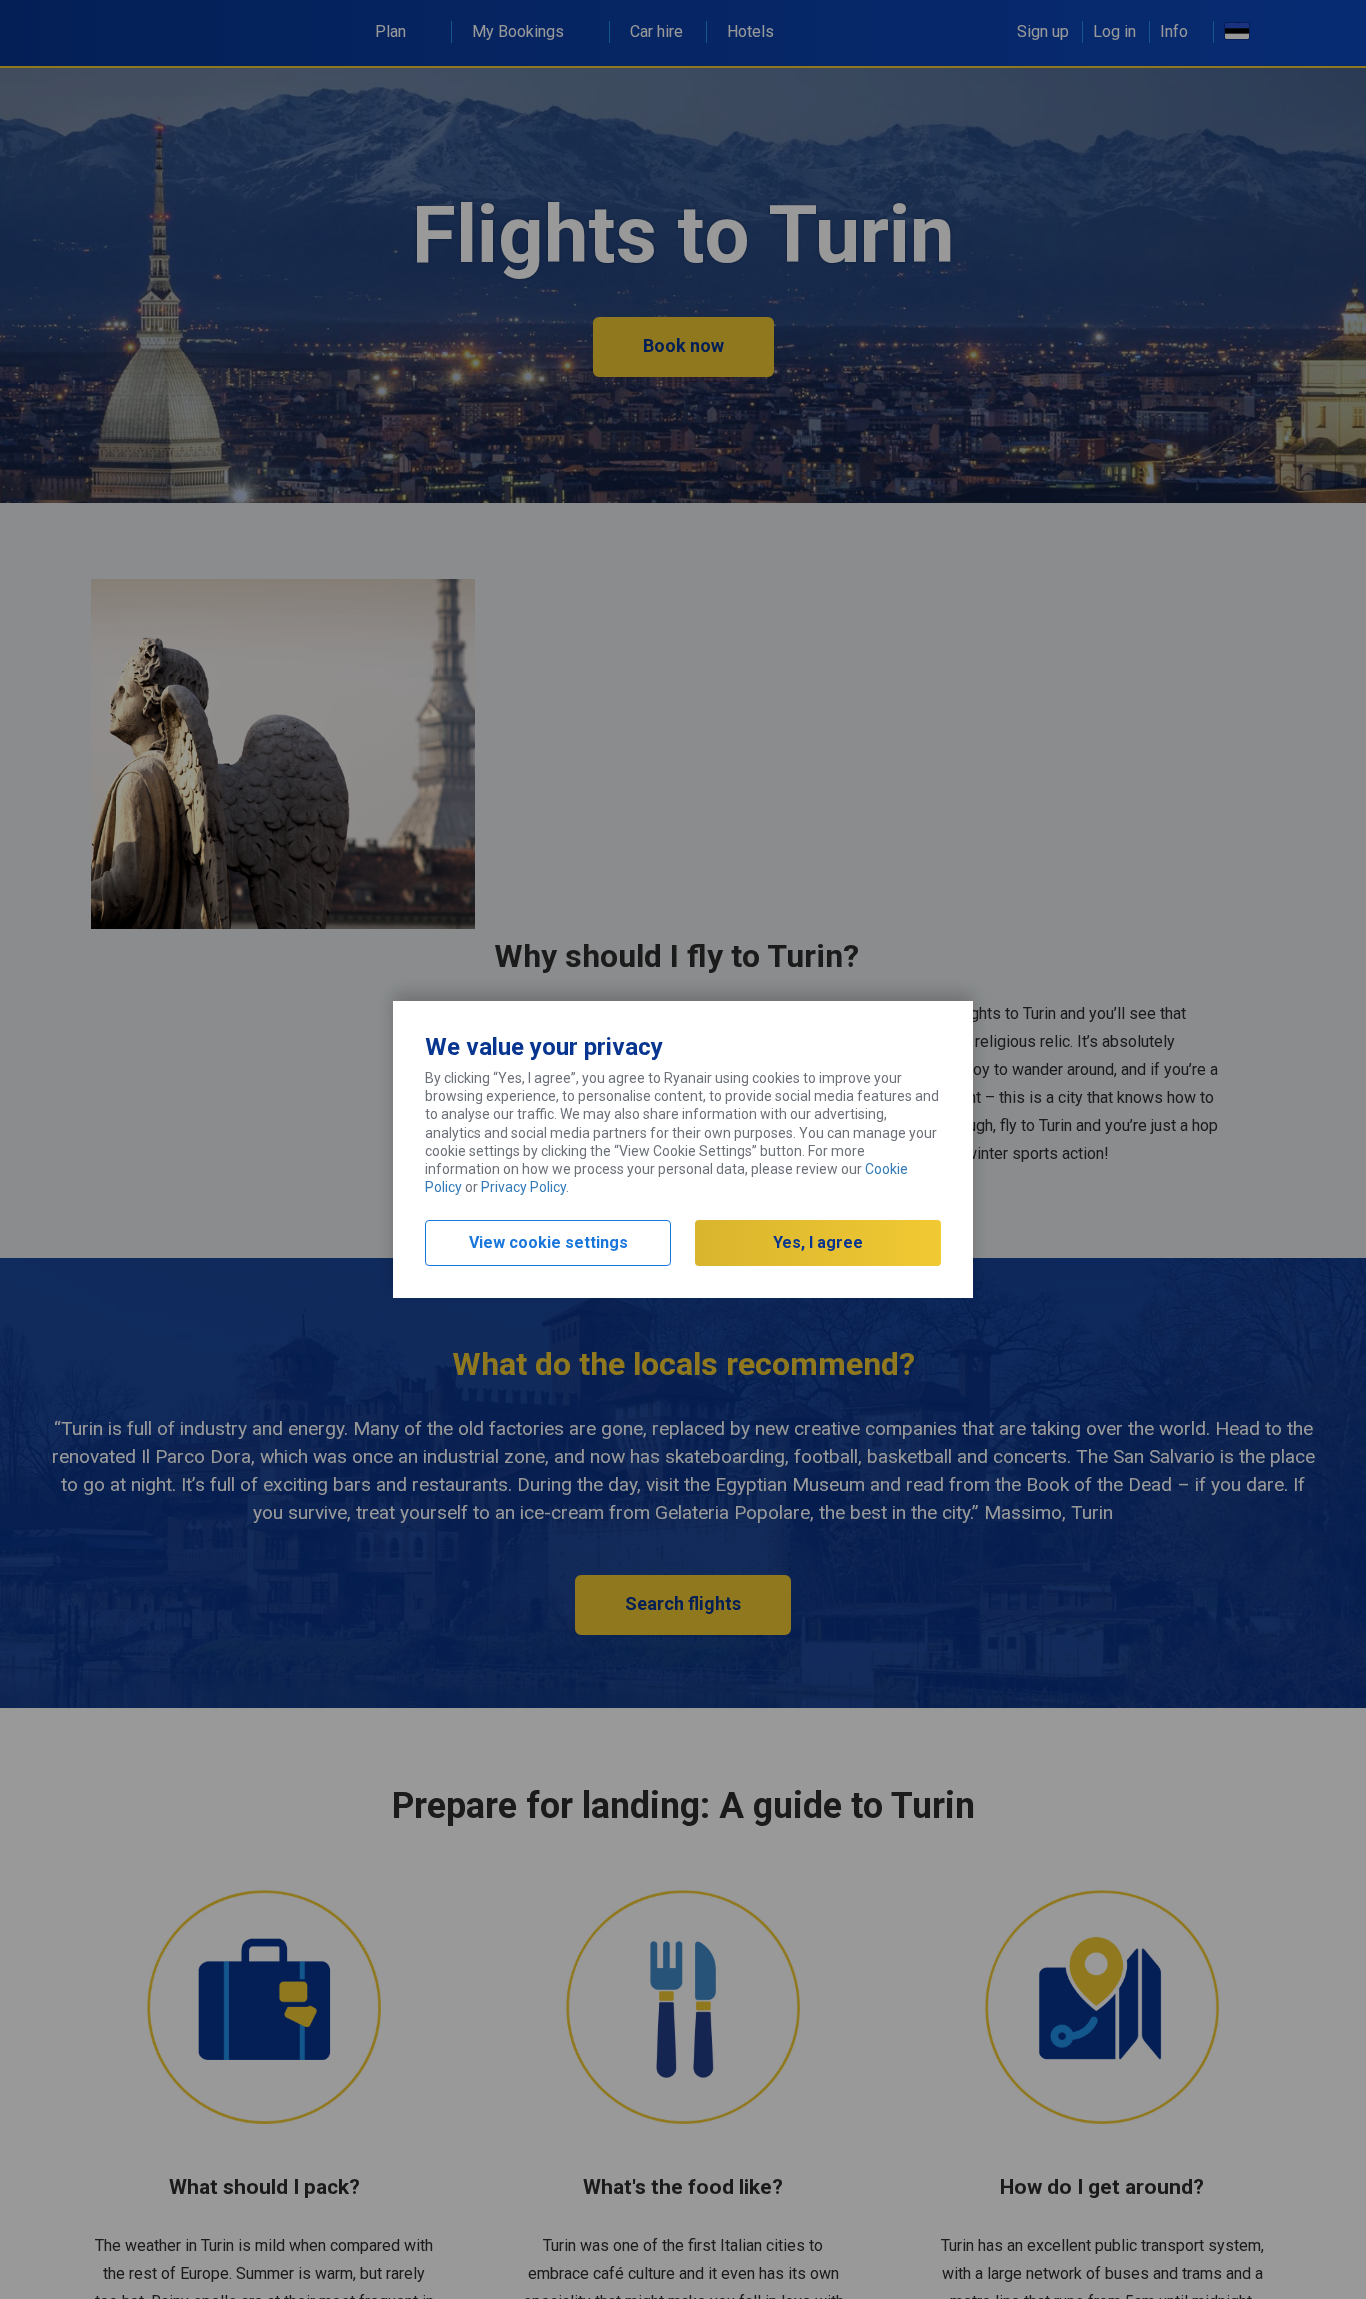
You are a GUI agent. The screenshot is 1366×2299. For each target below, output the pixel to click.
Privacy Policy (523, 1187)
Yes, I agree (818, 1242)
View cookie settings (548, 1242)
